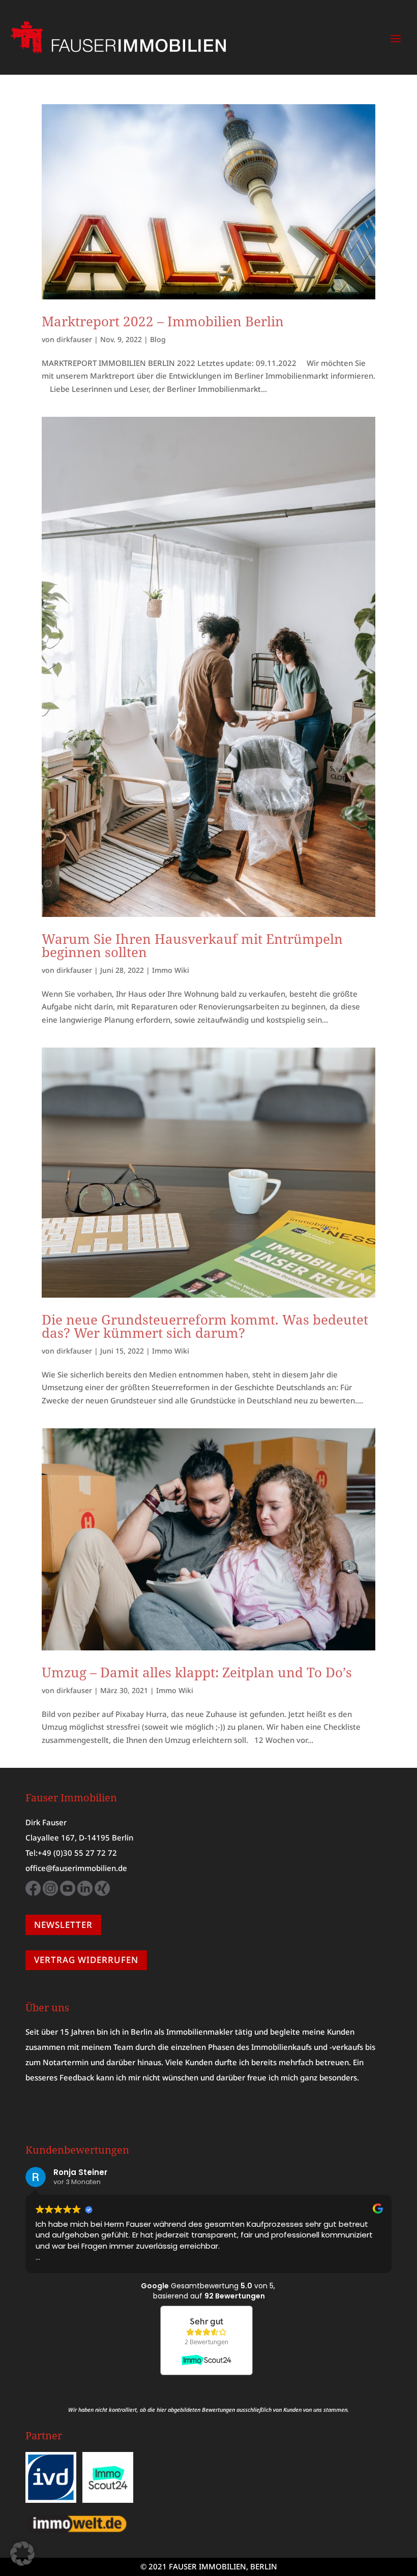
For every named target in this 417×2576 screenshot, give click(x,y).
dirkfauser (74, 339)
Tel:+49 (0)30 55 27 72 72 (71, 1853)
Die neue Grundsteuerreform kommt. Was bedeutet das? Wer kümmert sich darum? (205, 1326)
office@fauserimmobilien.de (76, 1868)
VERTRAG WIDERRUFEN (86, 1960)
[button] (22, 2554)
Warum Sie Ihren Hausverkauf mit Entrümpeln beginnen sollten (192, 945)
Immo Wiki (171, 970)
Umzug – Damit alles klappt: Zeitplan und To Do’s (197, 1672)
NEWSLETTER (63, 1925)
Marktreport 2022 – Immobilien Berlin (163, 321)
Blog (158, 339)
